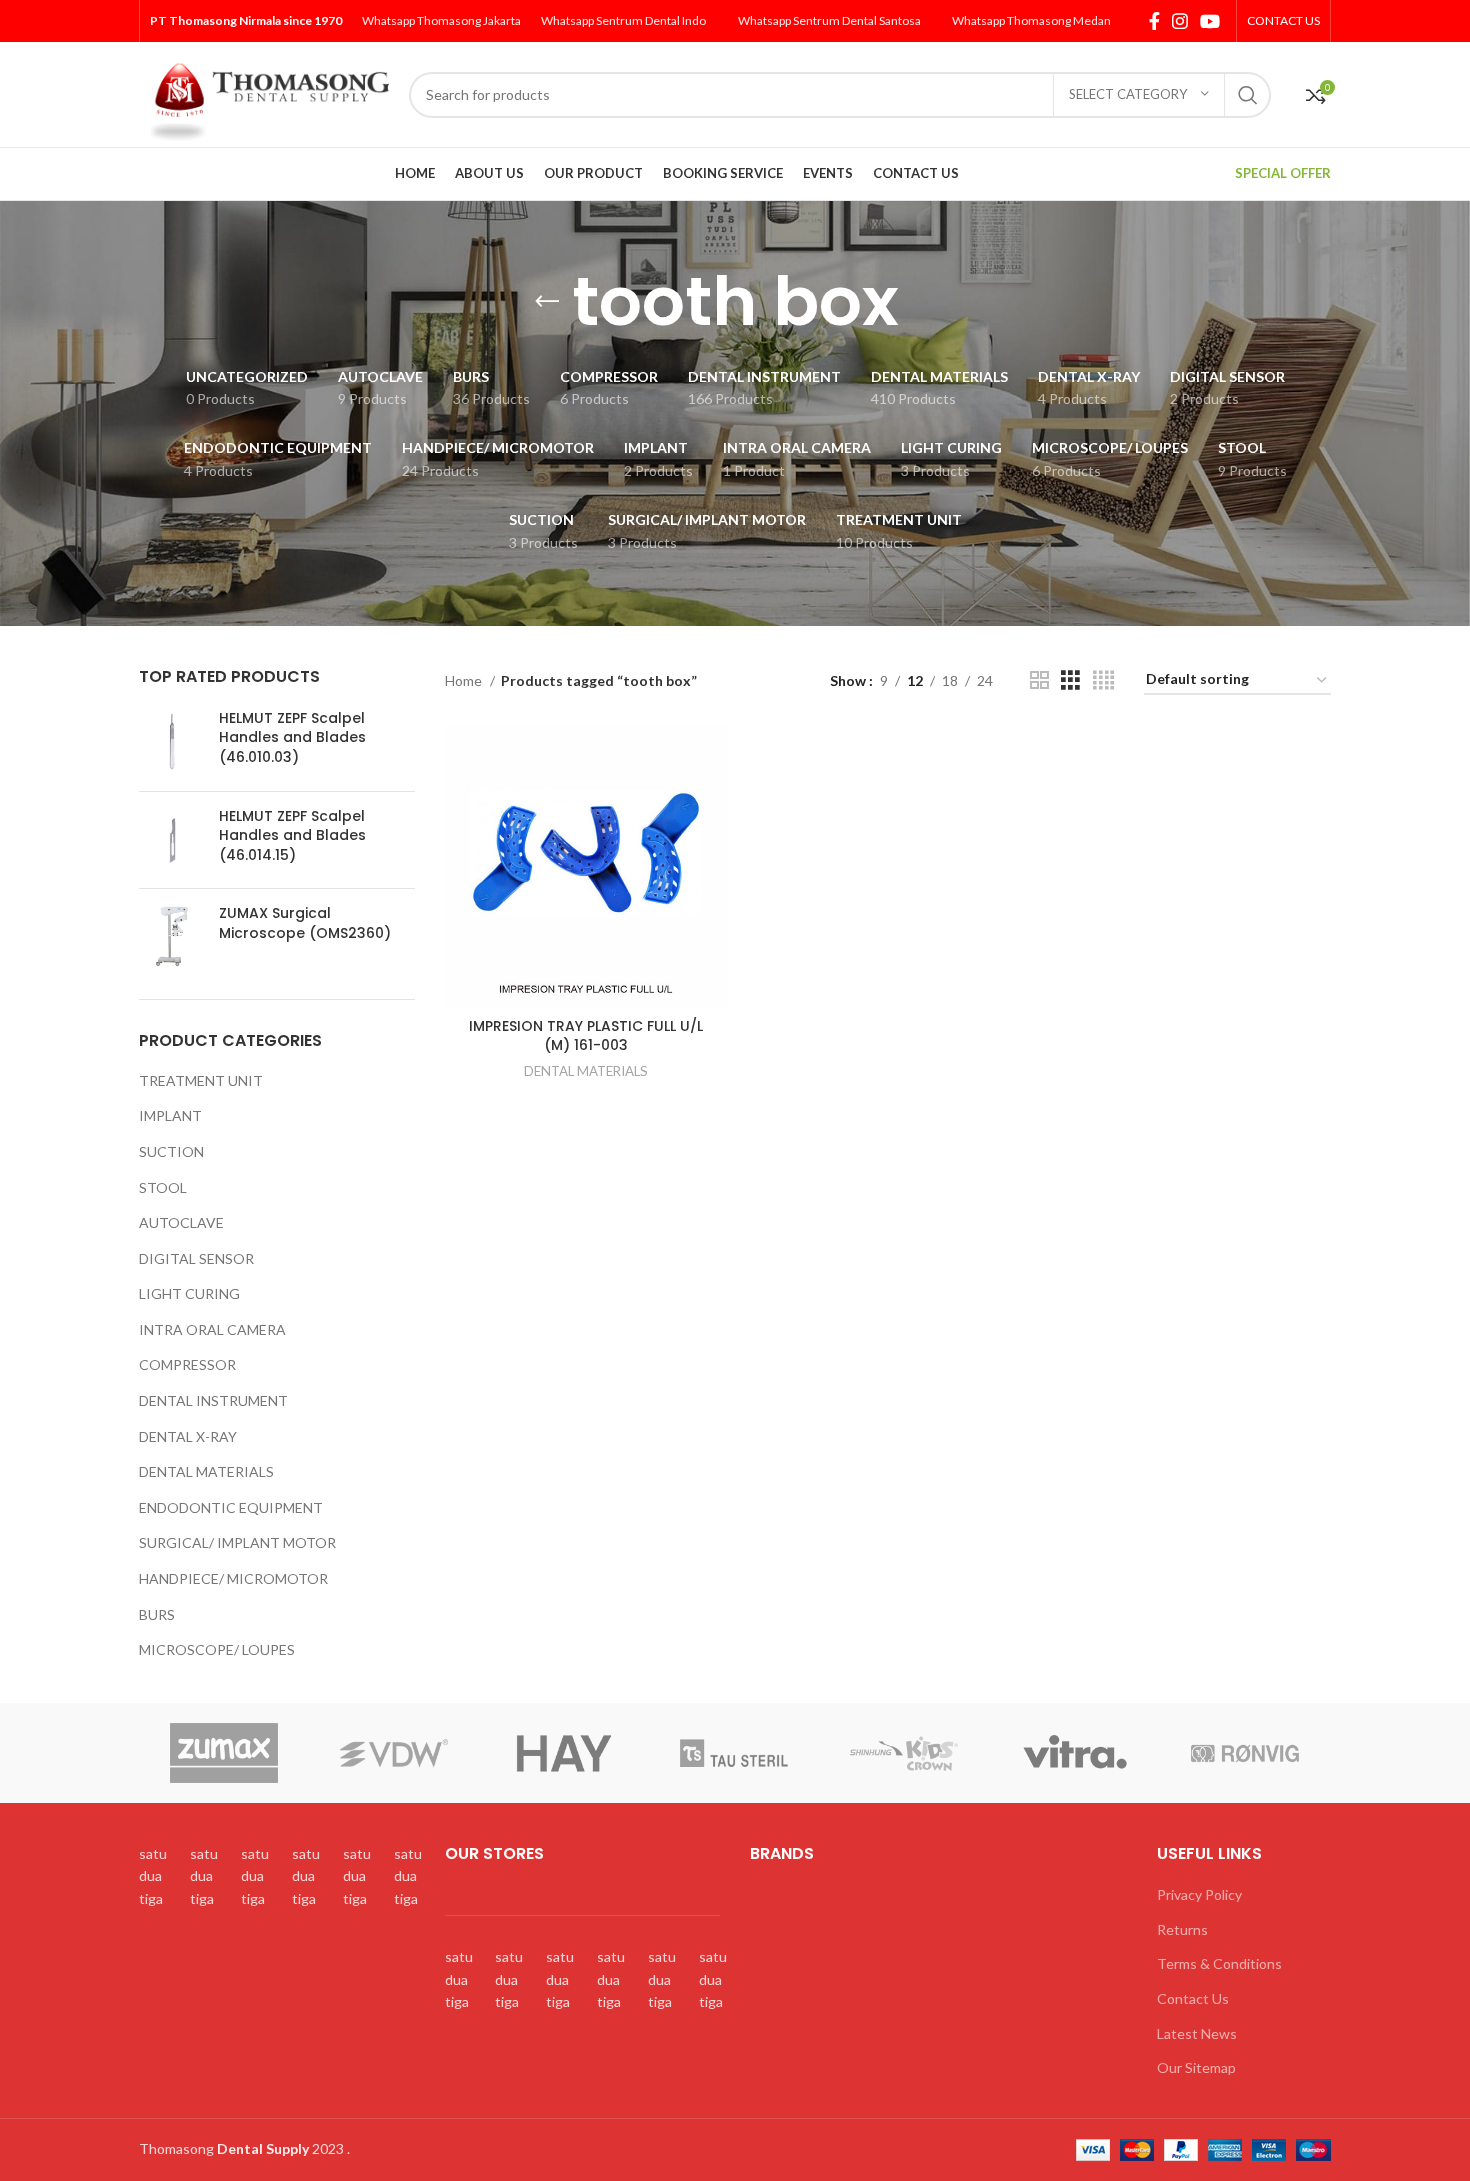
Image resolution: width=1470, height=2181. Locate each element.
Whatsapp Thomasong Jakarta (441, 20)
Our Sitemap (1196, 2067)
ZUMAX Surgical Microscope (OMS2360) (305, 923)
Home (465, 680)
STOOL (163, 1187)
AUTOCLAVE (181, 1222)
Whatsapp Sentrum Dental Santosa (829, 20)
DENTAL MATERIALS (206, 1471)
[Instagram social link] (1180, 21)
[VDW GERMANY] (394, 1753)
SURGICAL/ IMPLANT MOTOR (237, 1542)
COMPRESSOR (187, 1364)
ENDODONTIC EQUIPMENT (231, 1507)
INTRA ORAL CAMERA (212, 1329)
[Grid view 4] (1103, 680)
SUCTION (171, 1151)
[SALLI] (1075, 1753)
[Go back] (547, 302)
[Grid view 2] (1039, 680)
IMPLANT (170, 1115)
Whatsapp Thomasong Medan (1031, 20)
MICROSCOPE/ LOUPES (217, 1649)
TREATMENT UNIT (201, 1080)
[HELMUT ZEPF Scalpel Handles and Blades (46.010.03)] (171, 742)
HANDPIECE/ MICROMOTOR (233, 1578)
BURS (157, 1614)
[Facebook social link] (1154, 21)
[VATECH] (564, 1753)
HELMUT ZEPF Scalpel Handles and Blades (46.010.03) (292, 738)
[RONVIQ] (1245, 1753)
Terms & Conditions (1219, 1963)
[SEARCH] (1248, 95)
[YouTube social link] (1210, 21)
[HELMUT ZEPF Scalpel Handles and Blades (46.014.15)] (171, 840)
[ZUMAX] (223, 1753)
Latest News (1197, 2033)
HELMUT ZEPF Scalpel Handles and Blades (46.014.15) (292, 836)
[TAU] (734, 1753)
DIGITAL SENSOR (196, 1258)
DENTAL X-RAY (188, 1436)
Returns (1182, 1929)
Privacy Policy (1199, 1894)
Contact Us (1193, 1998)
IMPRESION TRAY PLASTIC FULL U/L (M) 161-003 (586, 1036)
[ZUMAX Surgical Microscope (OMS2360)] (171, 936)
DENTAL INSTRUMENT (213, 1400)
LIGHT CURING (189, 1293)
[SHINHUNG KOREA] (904, 1753)
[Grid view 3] (1070, 680)
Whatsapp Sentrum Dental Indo (623, 20)
